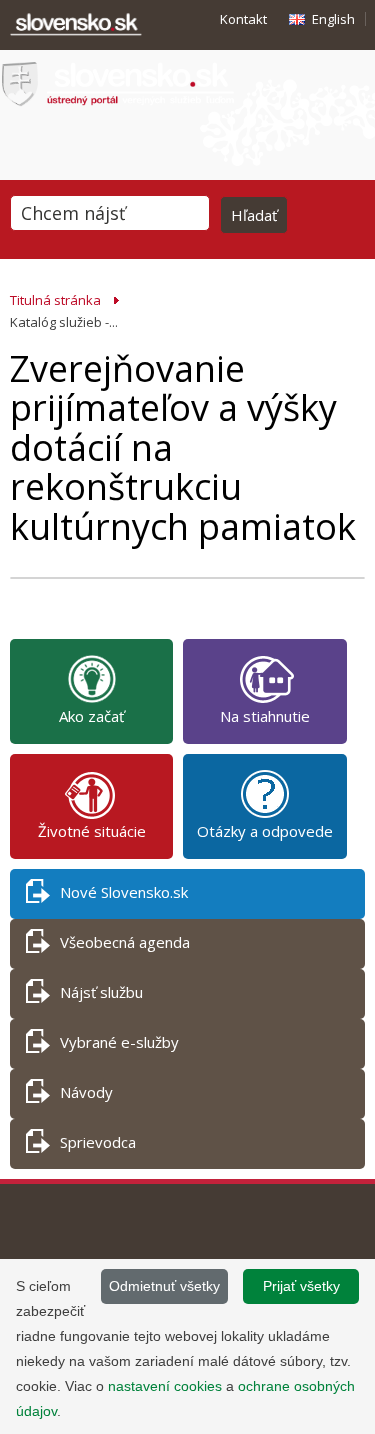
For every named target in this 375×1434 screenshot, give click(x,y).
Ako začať (91, 716)
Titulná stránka (55, 300)
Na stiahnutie (265, 716)
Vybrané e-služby (119, 1042)
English (333, 19)
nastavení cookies (165, 1386)
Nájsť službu (101, 992)
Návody (86, 1092)
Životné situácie (92, 831)
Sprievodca (98, 1142)
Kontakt (243, 19)
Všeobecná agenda (125, 942)
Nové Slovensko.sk (124, 892)
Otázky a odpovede (265, 831)
